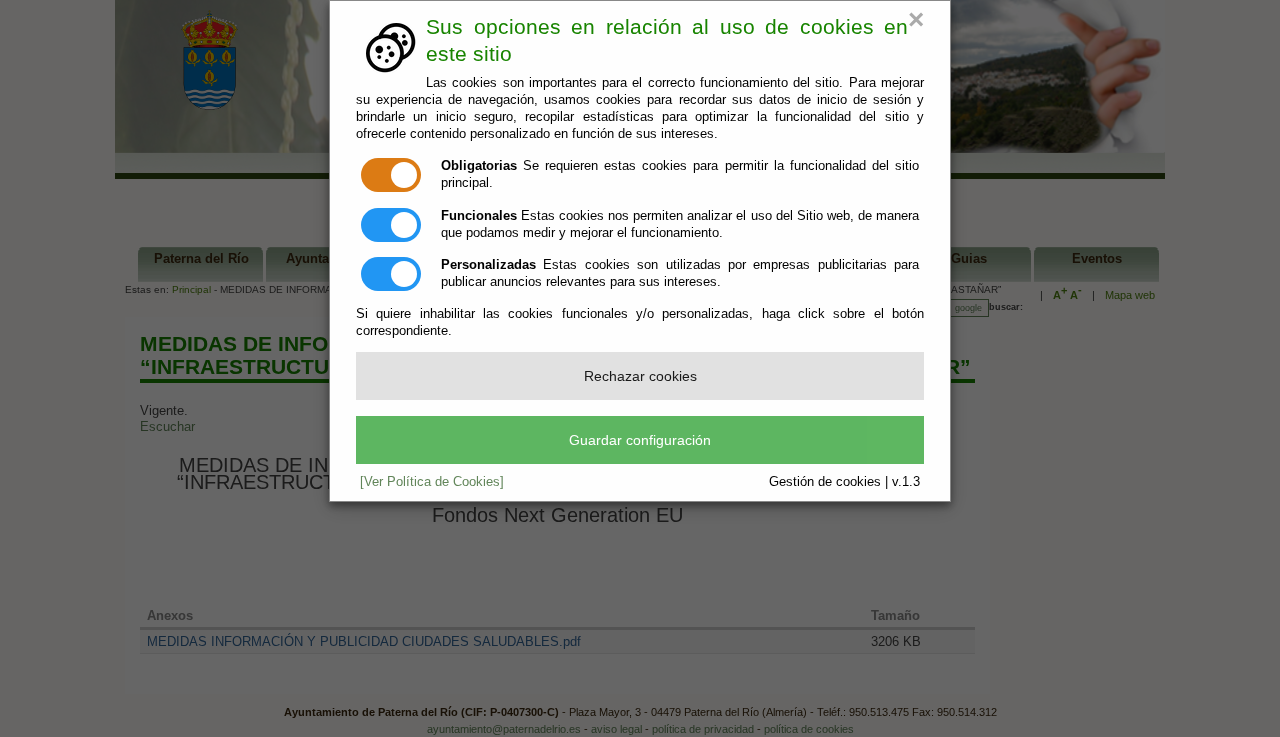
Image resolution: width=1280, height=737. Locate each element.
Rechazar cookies (640, 376)
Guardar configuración (640, 440)
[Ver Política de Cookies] (432, 481)
